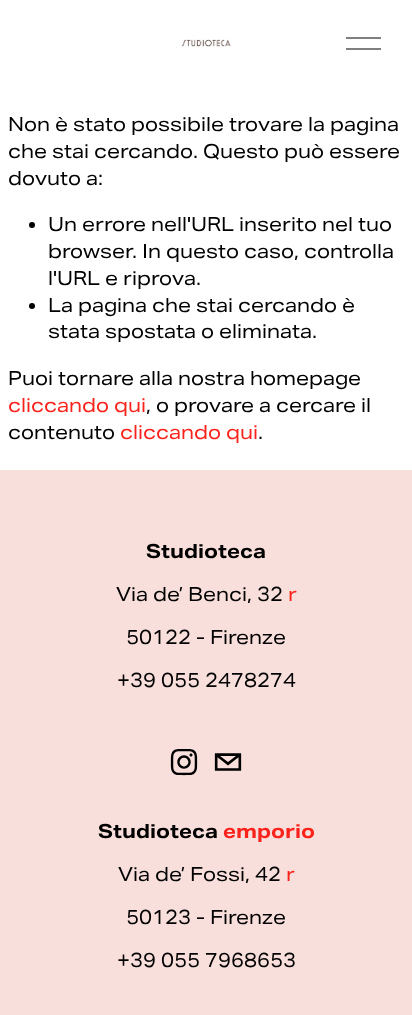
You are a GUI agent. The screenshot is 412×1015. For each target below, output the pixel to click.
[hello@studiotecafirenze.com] (228, 762)
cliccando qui (77, 405)
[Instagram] (184, 762)
